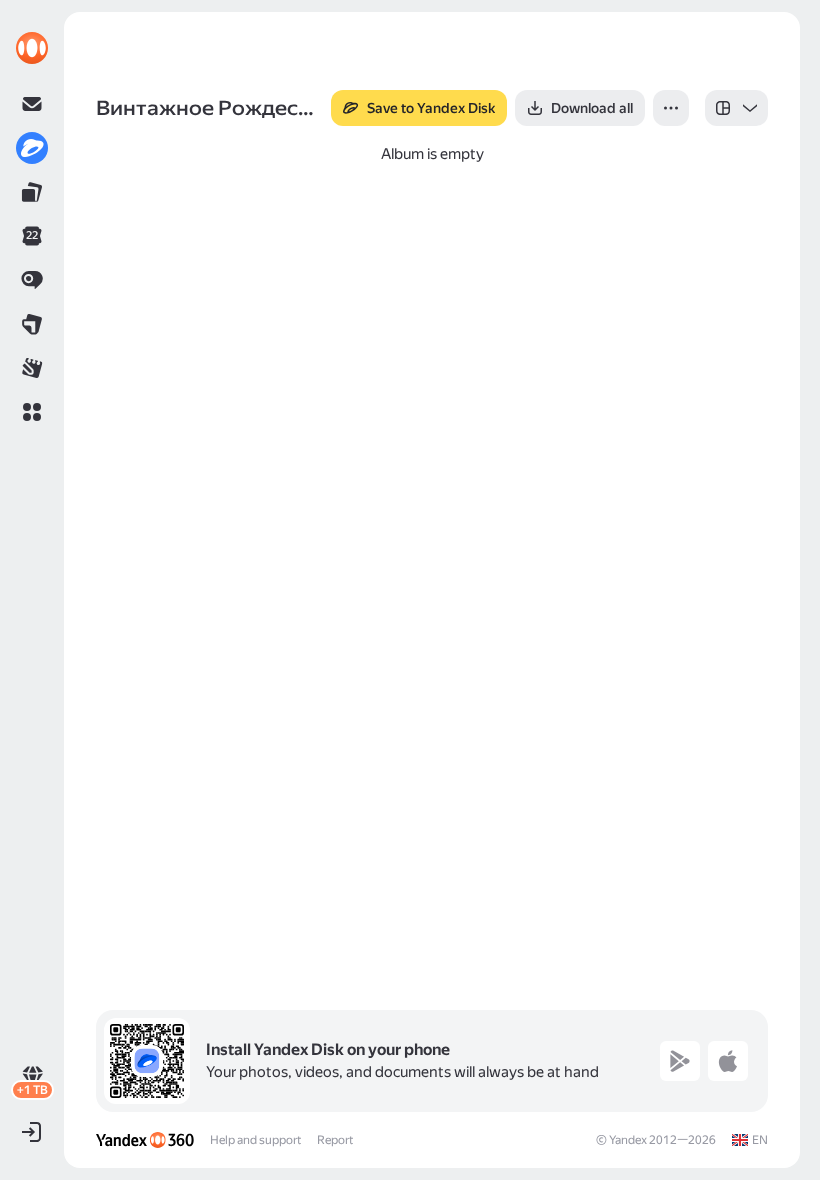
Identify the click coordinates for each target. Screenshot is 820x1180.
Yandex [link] (628, 1140)
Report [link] (335, 1140)
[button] (32, 412)
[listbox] (736, 108)
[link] (32, 48)
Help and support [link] (255, 1140)
